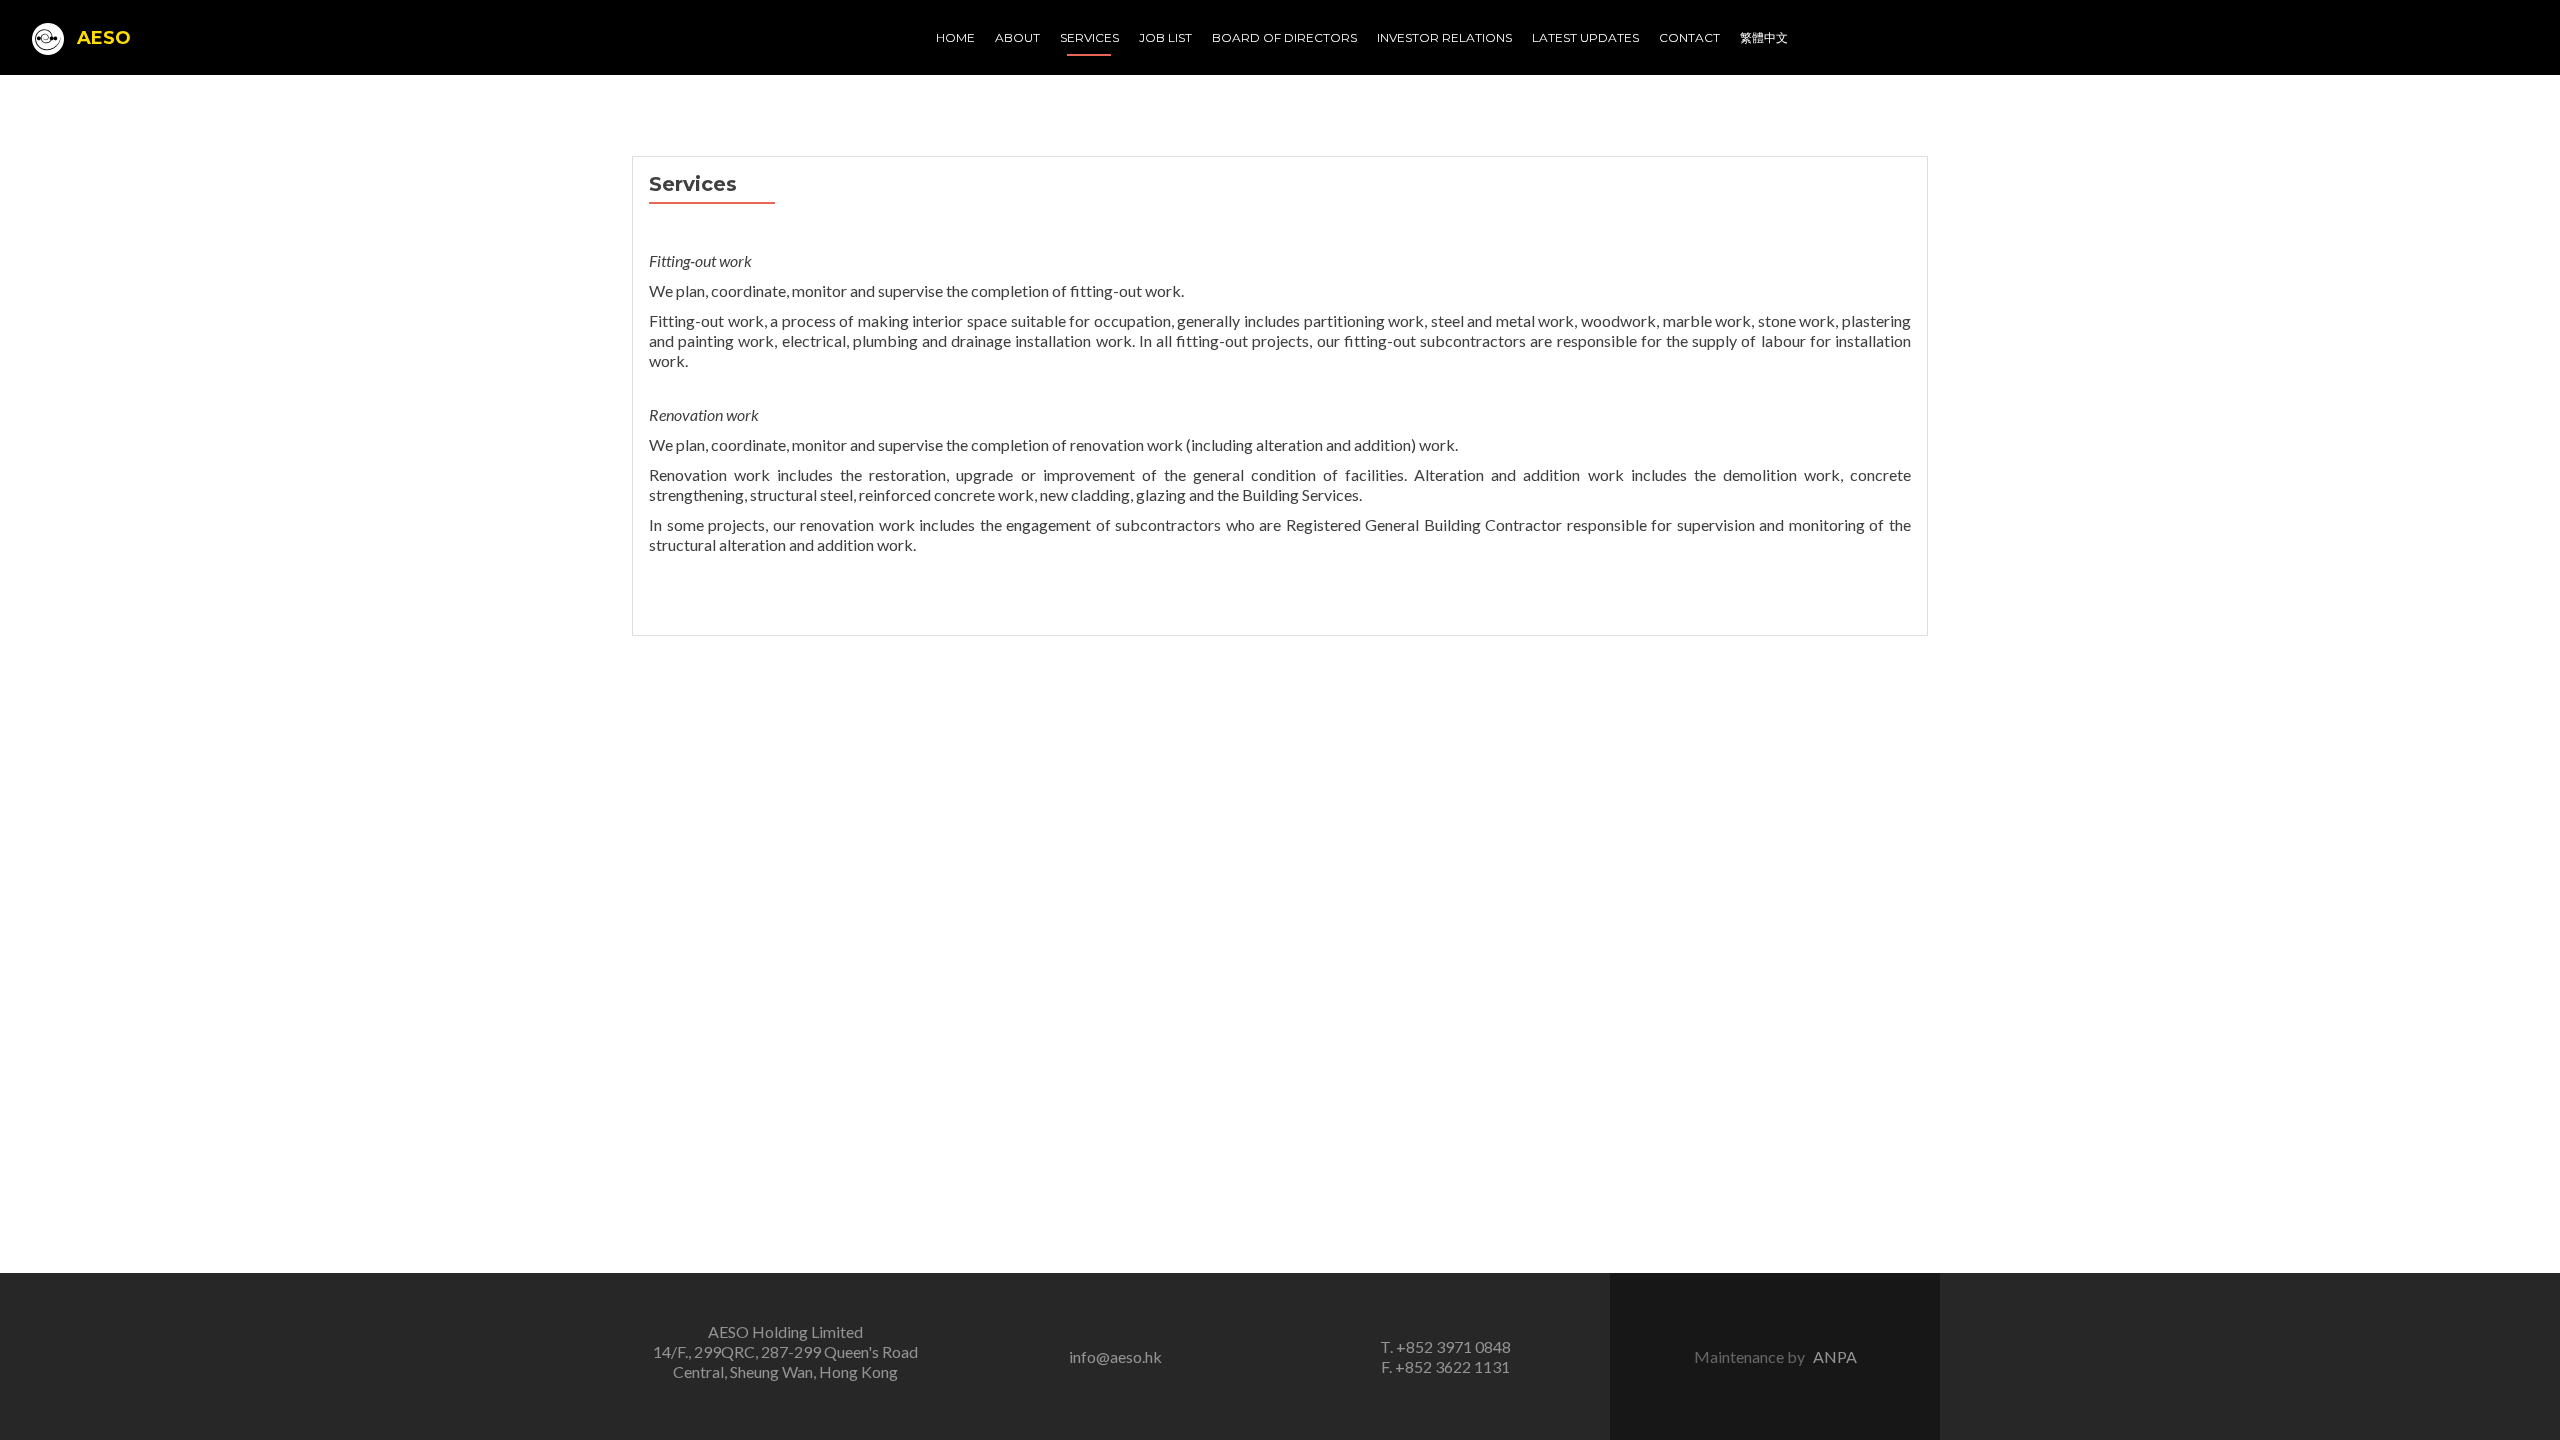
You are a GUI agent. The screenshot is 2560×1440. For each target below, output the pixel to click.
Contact (1689, 37)
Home (955, 37)
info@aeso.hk (1115, 1356)
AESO (101, 38)
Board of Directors (1284, 37)
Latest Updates (1585, 37)
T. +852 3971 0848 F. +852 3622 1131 (1445, 1356)
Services (1089, 37)
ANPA (1835, 1356)
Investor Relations (1444, 37)
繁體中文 (1764, 37)
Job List (1165, 37)
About (1017, 37)
